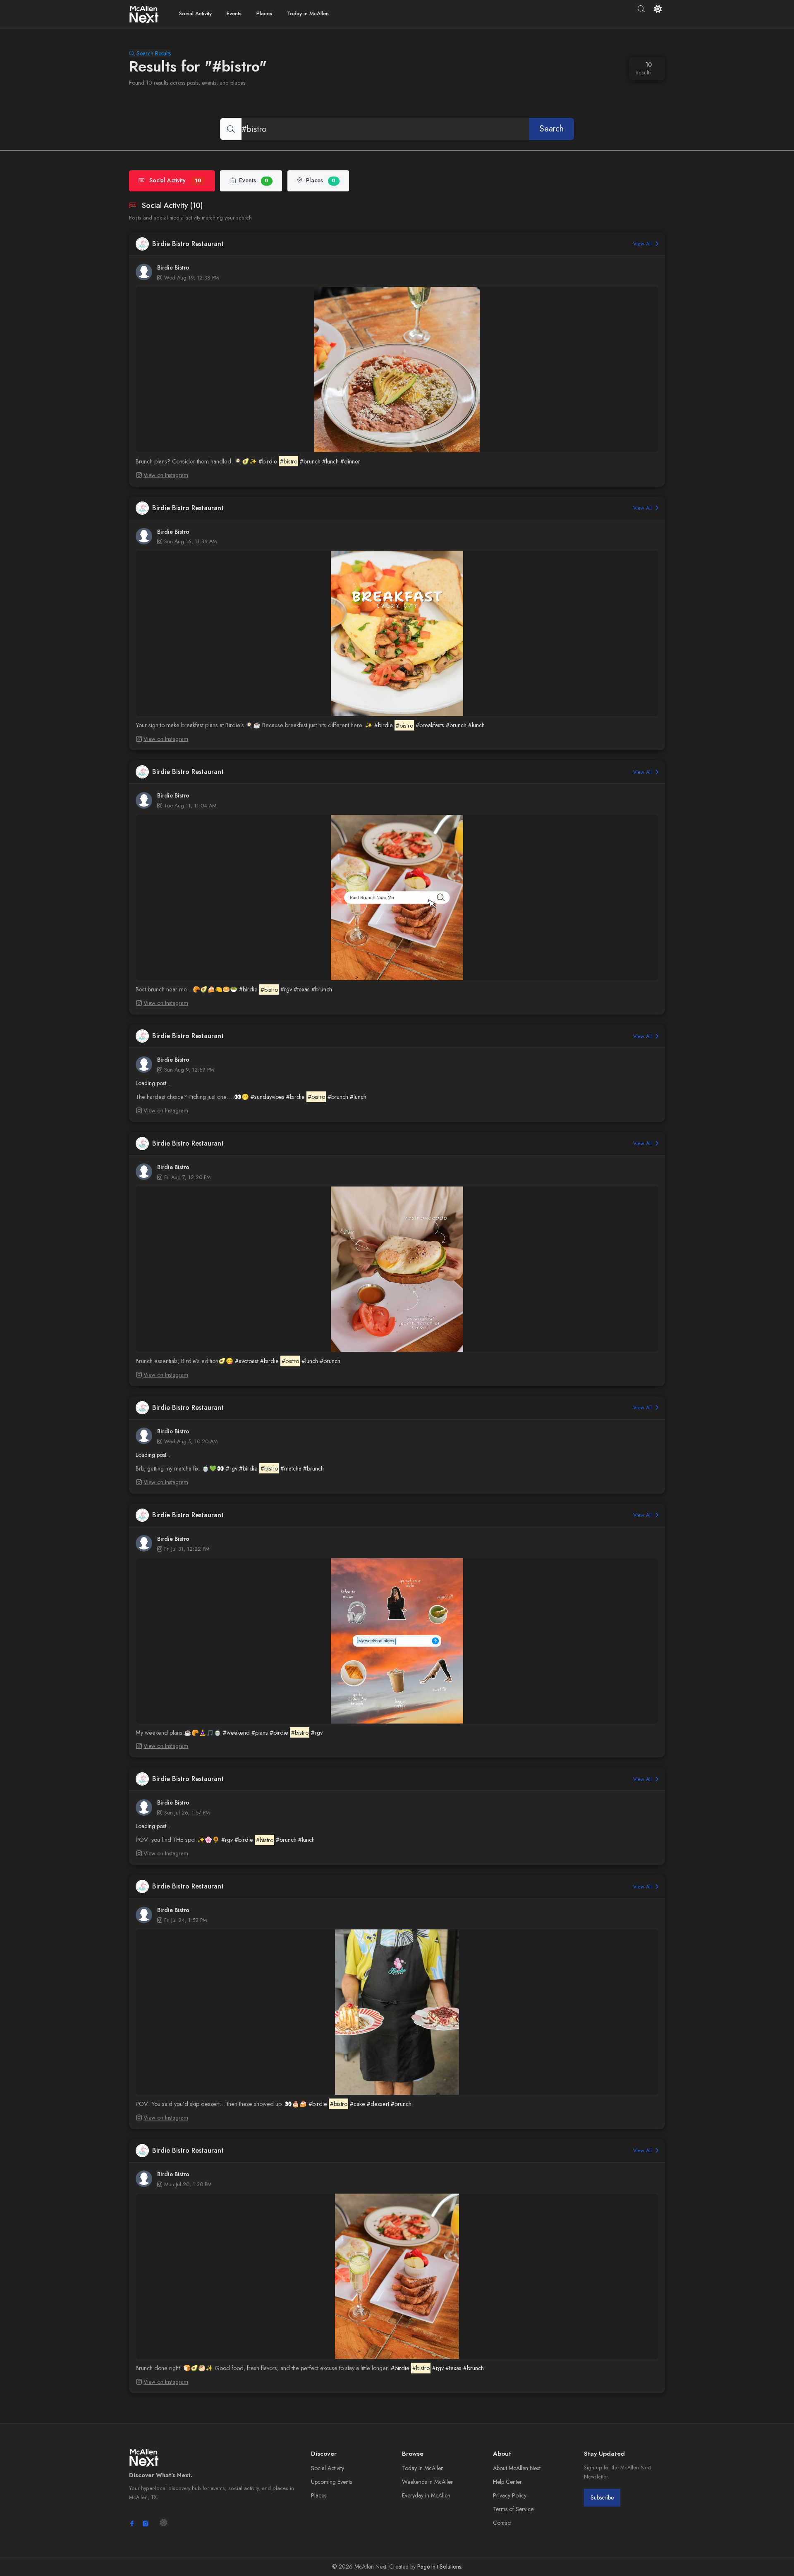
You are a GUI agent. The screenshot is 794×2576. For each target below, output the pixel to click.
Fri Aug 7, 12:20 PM (187, 1177)
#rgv (286, 989)
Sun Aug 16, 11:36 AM (190, 541)
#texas (302, 989)
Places (264, 13)
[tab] (172, 181)
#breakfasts (430, 725)
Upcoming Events (331, 2482)
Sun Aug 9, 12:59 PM (189, 1070)
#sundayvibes (268, 1097)
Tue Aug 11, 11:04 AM (190, 806)
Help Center (507, 2482)
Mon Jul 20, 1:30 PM (188, 2184)
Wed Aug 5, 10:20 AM (191, 1441)
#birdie (268, 461)
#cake (358, 2104)
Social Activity (195, 13)
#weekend (236, 1733)
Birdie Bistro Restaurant (188, 244)
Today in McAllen (308, 13)
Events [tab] (254, 180)
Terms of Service (513, 2509)
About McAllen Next (517, 2468)
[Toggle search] (642, 9)
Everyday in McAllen (426, 2495)
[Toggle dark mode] (658, 9)
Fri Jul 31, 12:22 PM (187, 1549)
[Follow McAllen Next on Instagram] (146, 2523)
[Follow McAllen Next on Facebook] (132, 2523)
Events (234, 13)
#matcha (291, 1468)
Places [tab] (321, 180)
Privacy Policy (510, 2495)
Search (552, 129)
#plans (260, 1733)
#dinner (350, 461)
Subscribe (602, 2497)
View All (643, 244)
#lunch (330, 461)
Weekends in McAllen (428, 2482)
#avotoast (247, 1361)
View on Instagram (166, 475)
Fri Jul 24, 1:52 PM (185, 1920)
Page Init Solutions (439, 2566)
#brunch (310, 461)
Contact (502, 2523)
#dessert (378, 2104)
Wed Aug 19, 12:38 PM (191, 278)
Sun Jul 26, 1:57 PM (187, 1813)
